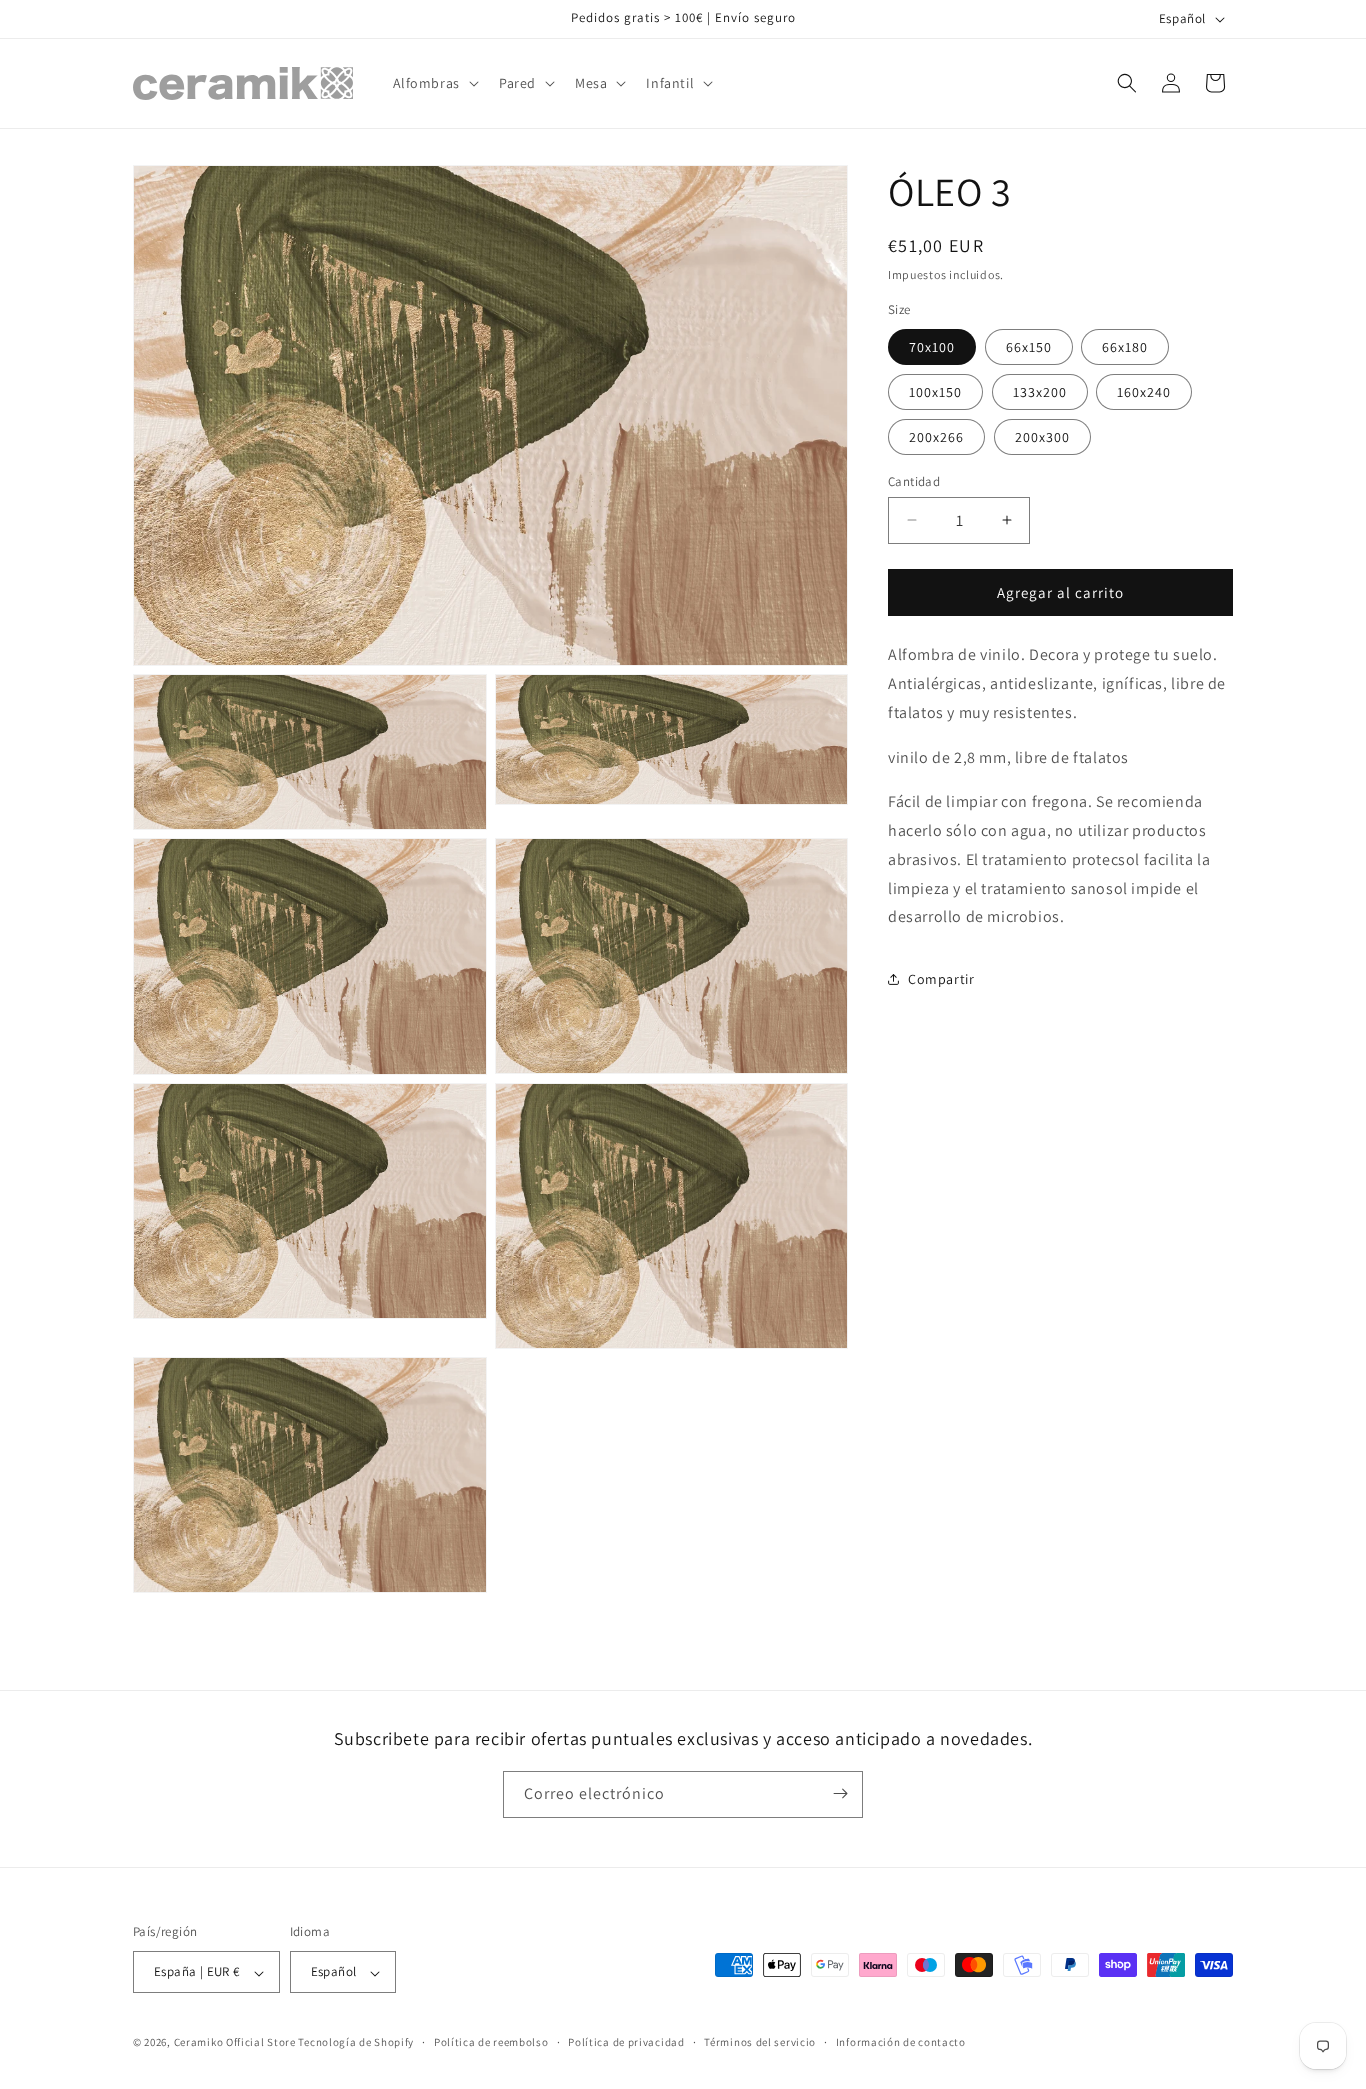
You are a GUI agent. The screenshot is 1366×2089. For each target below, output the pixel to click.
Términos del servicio (760, 2042)
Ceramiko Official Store (235, 2043)
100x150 (935, 391)
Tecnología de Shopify (356, 2043)
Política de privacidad (626, 2042)
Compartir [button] (941, 979)
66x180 (1125, 346)
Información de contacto (901, 2042)
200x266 (936, 436)
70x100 (932, 346)
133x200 (1040, 391)
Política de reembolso (491, 2042)
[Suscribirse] (840, 1793)
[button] (434, 83)
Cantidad (914, 480)
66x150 (1029, 346)
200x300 (1042, 436)
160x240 (1144, 391)
